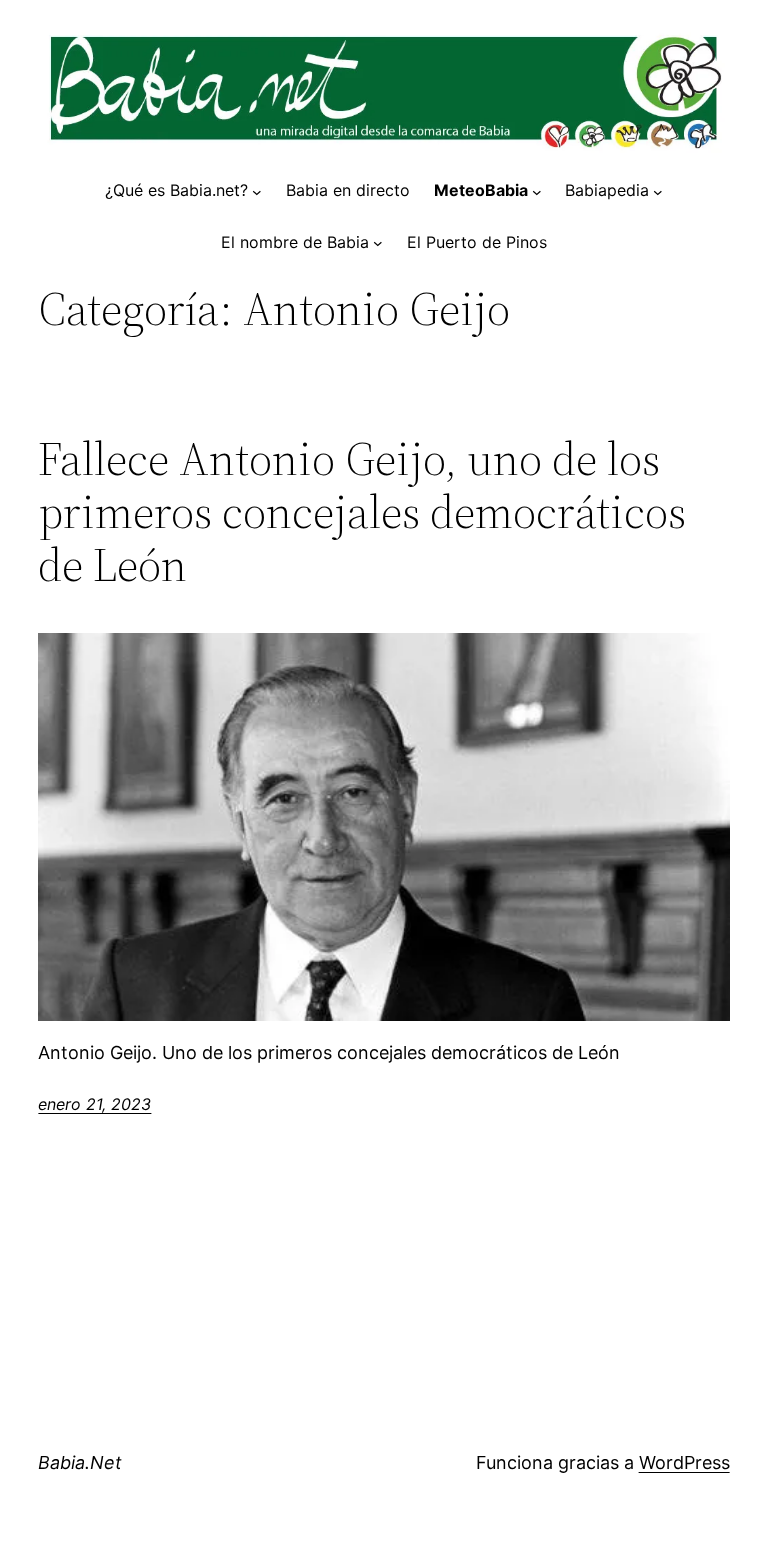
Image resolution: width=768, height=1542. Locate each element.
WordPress (684, 1462)
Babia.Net (80, 1462)
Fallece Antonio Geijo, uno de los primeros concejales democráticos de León (362, 511)
